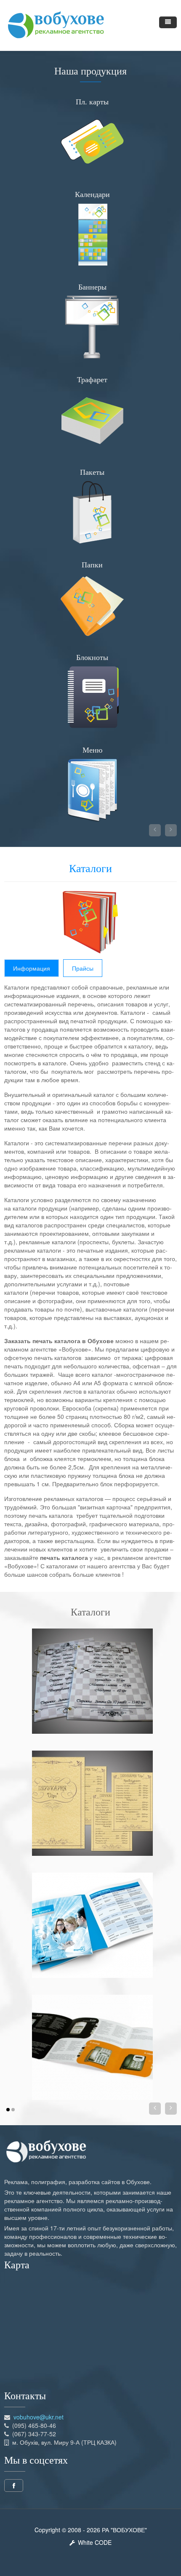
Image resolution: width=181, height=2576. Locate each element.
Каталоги (90, 869)
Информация (32, 968)
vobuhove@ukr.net (39, 2417)
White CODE (93, 2542)
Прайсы (83, 968)
